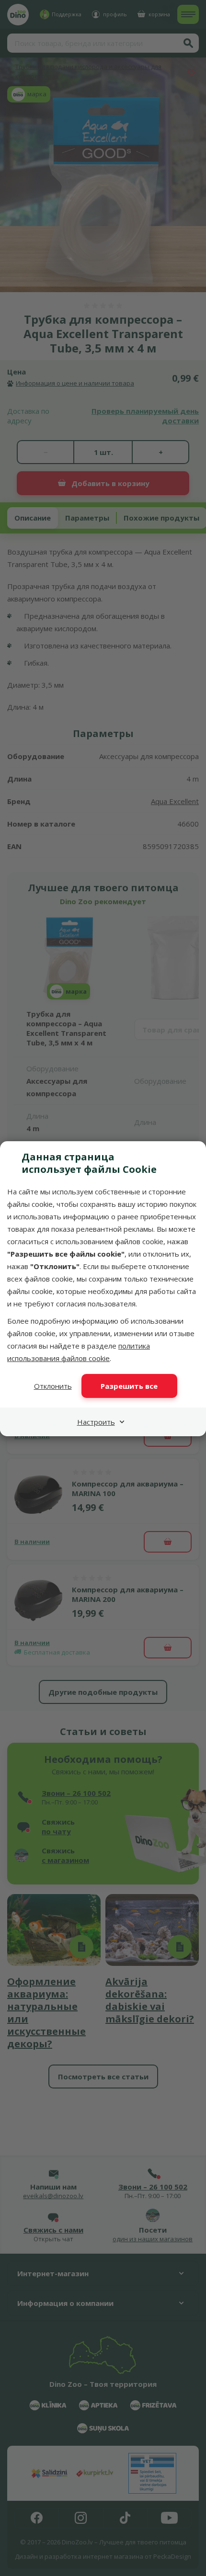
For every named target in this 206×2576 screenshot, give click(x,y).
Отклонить (53, 1386)
